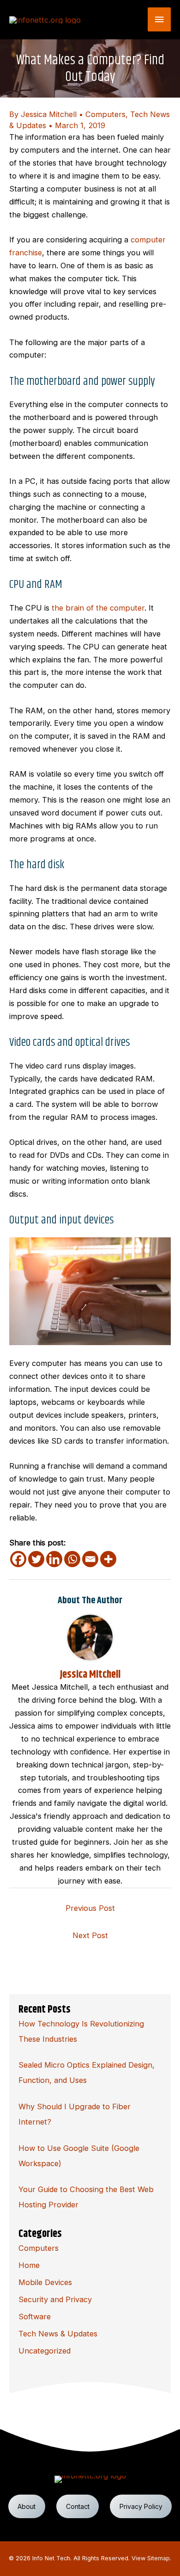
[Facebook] (18, 1559)
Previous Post (90, 1908)
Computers (105, 114)
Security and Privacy (55, 2299)
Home (29, 2265)
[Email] (90, 1559)
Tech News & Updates (58, 2334)
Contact (78, 2506)
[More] (108, 1559)
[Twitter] (36, 1559)
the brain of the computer (98, 608)
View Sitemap (151, 2558)
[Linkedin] (54, 1559)
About (27, 2506)
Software (35, 2317)
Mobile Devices (45, 2282)
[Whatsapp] (72, 1559)
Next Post (90, 1935)
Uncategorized (45, 2351)
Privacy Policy (141, 2506)
